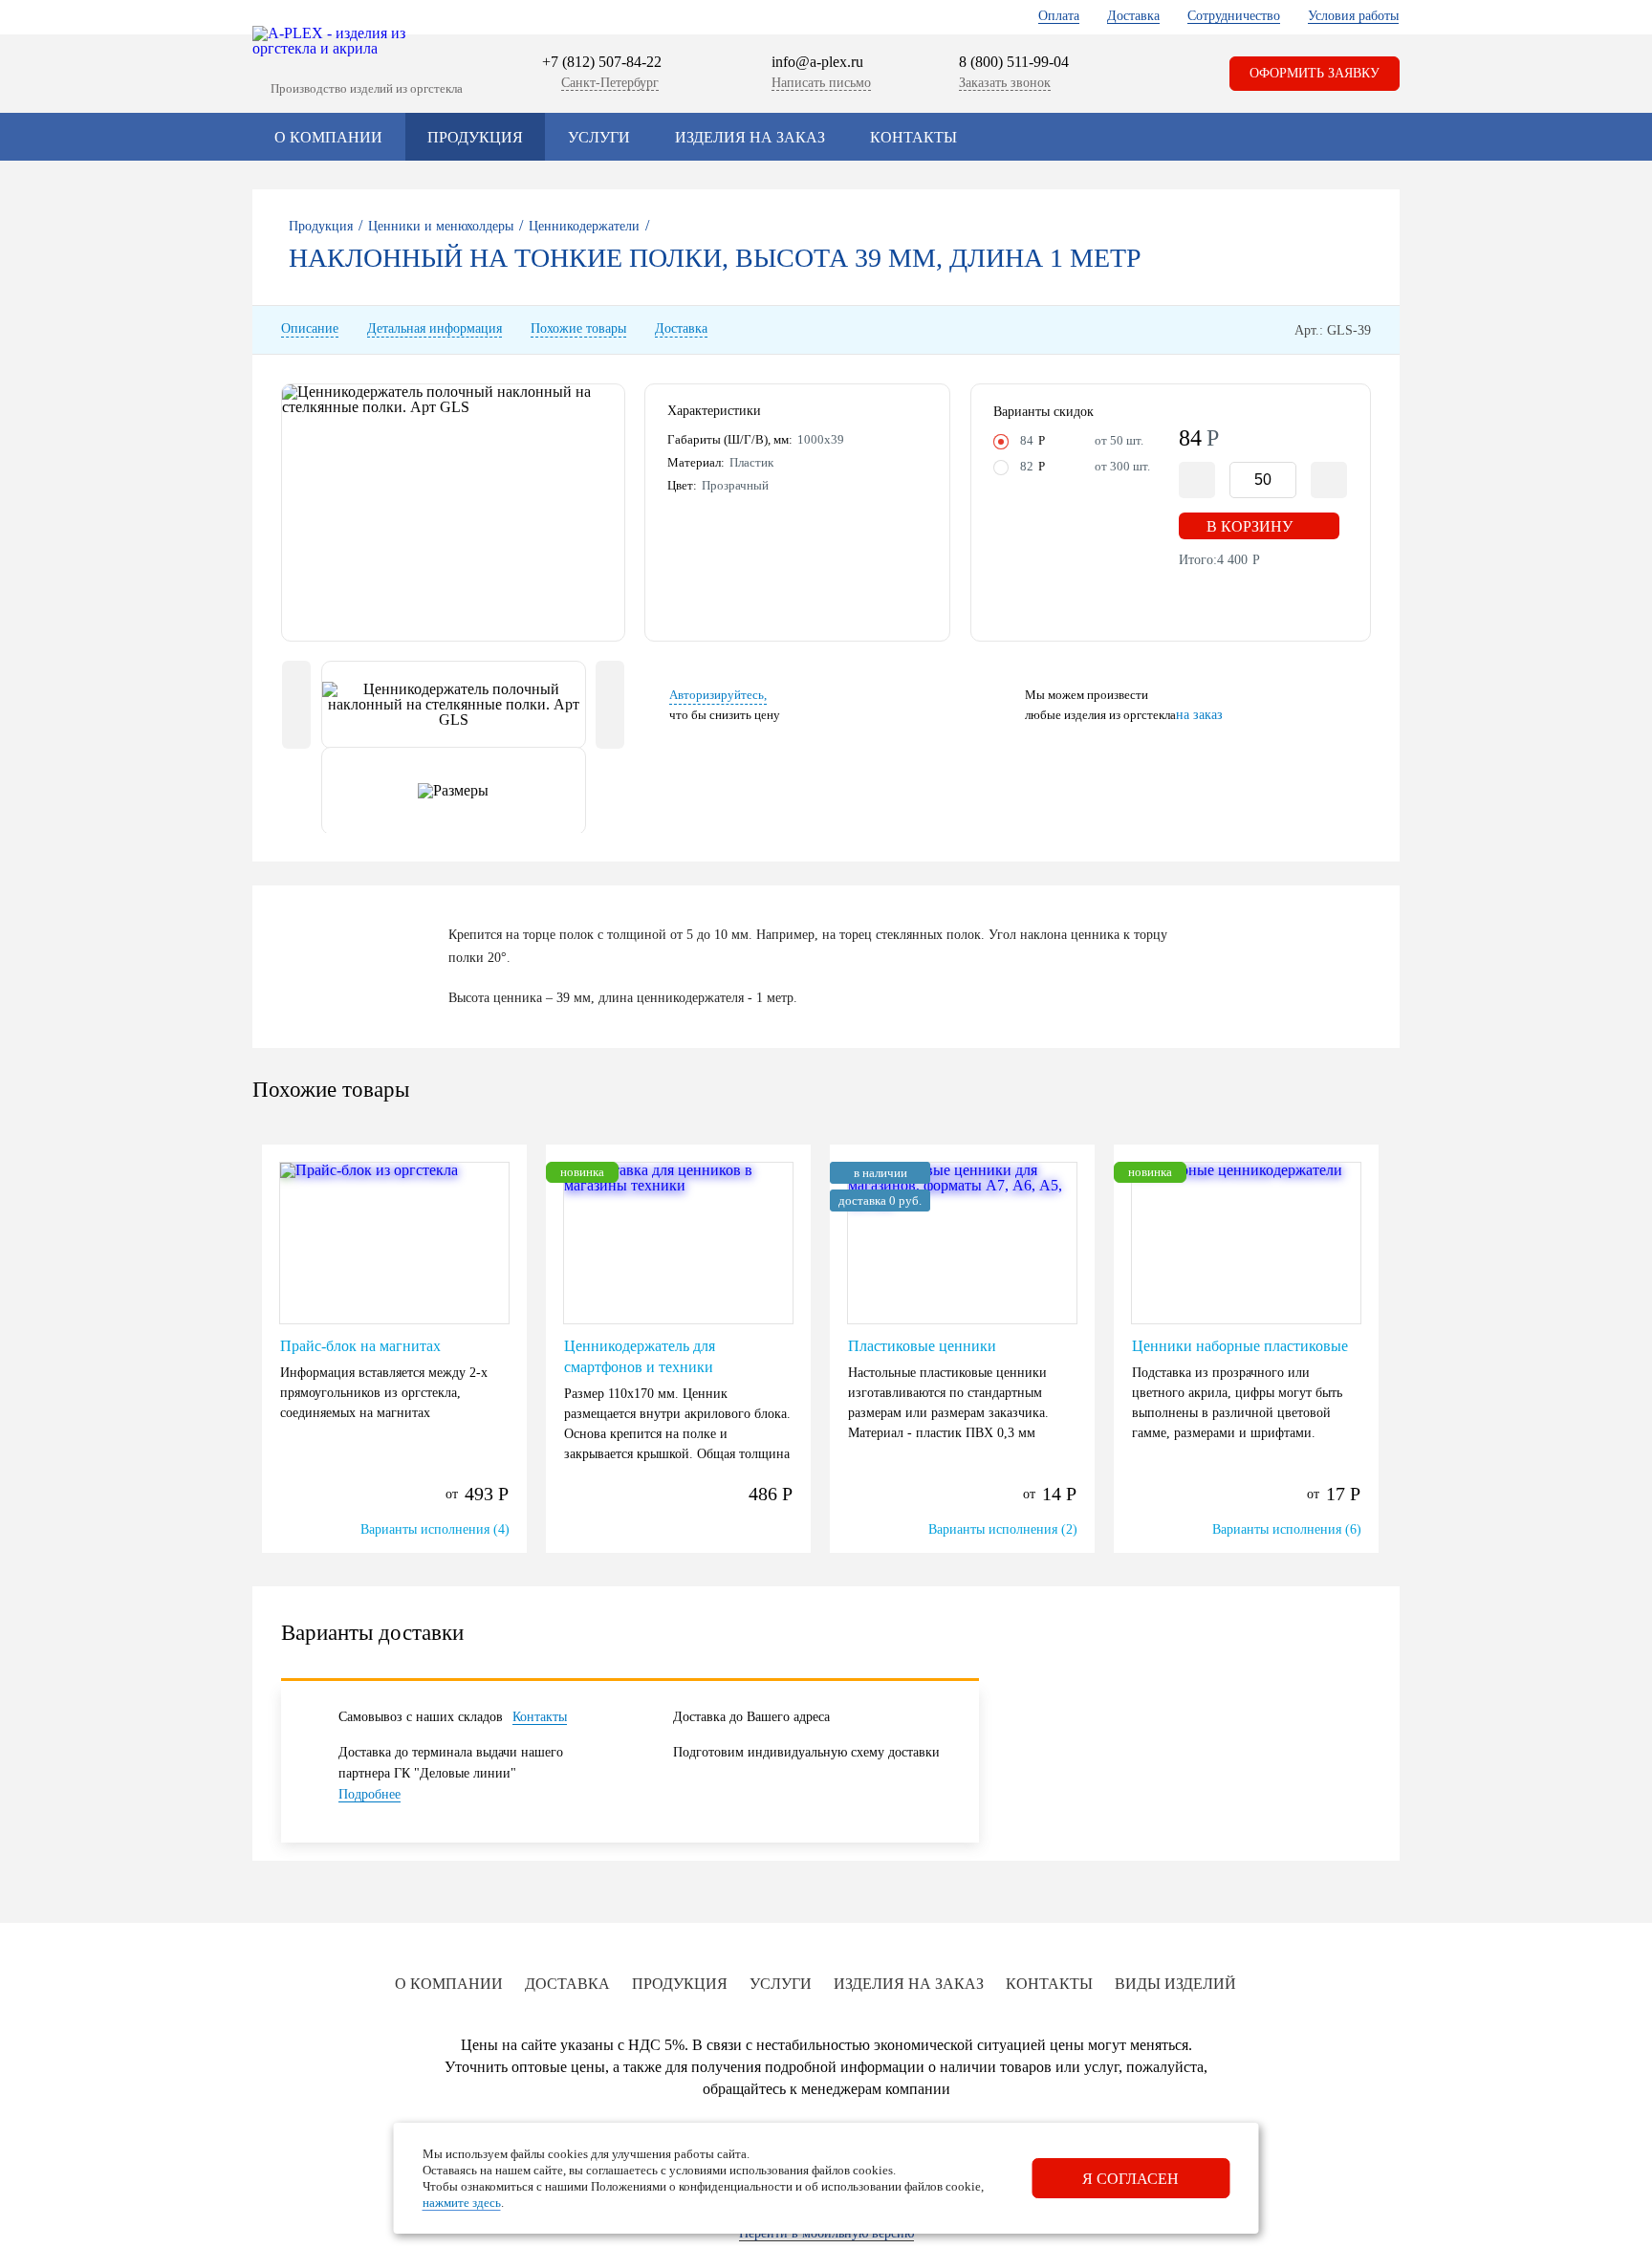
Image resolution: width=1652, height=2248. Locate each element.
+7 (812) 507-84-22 (602, 62)
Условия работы (1353, 16)
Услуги (599, 137)
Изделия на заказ (750, 137)
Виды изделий (1175, 1984)
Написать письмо (821, 83)
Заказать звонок (1005, 83)
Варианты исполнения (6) (1287, 1529)
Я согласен (1130, 2179)
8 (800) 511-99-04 (1014, 62)
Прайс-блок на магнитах (360, 1346)
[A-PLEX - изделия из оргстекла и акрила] (339, 41)
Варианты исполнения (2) (1003, 1529)
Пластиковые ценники (922, 1346)
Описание (310, 329)
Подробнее (370, 1794)
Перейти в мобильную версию (826, 2233)
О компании (328, 137)
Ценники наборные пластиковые (1240, 1346)
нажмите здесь (462, 2203)
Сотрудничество (1234, 16)
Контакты (913, 137)
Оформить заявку (1315, 73)
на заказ (1199, 715)
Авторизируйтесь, (718, 695)
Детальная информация (435, 329)
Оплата (1059, 16)
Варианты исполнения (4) (435, 1529)
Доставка (1133, 16)
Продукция (475, 137)
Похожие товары (578, 329)
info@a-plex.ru (817, 62)
